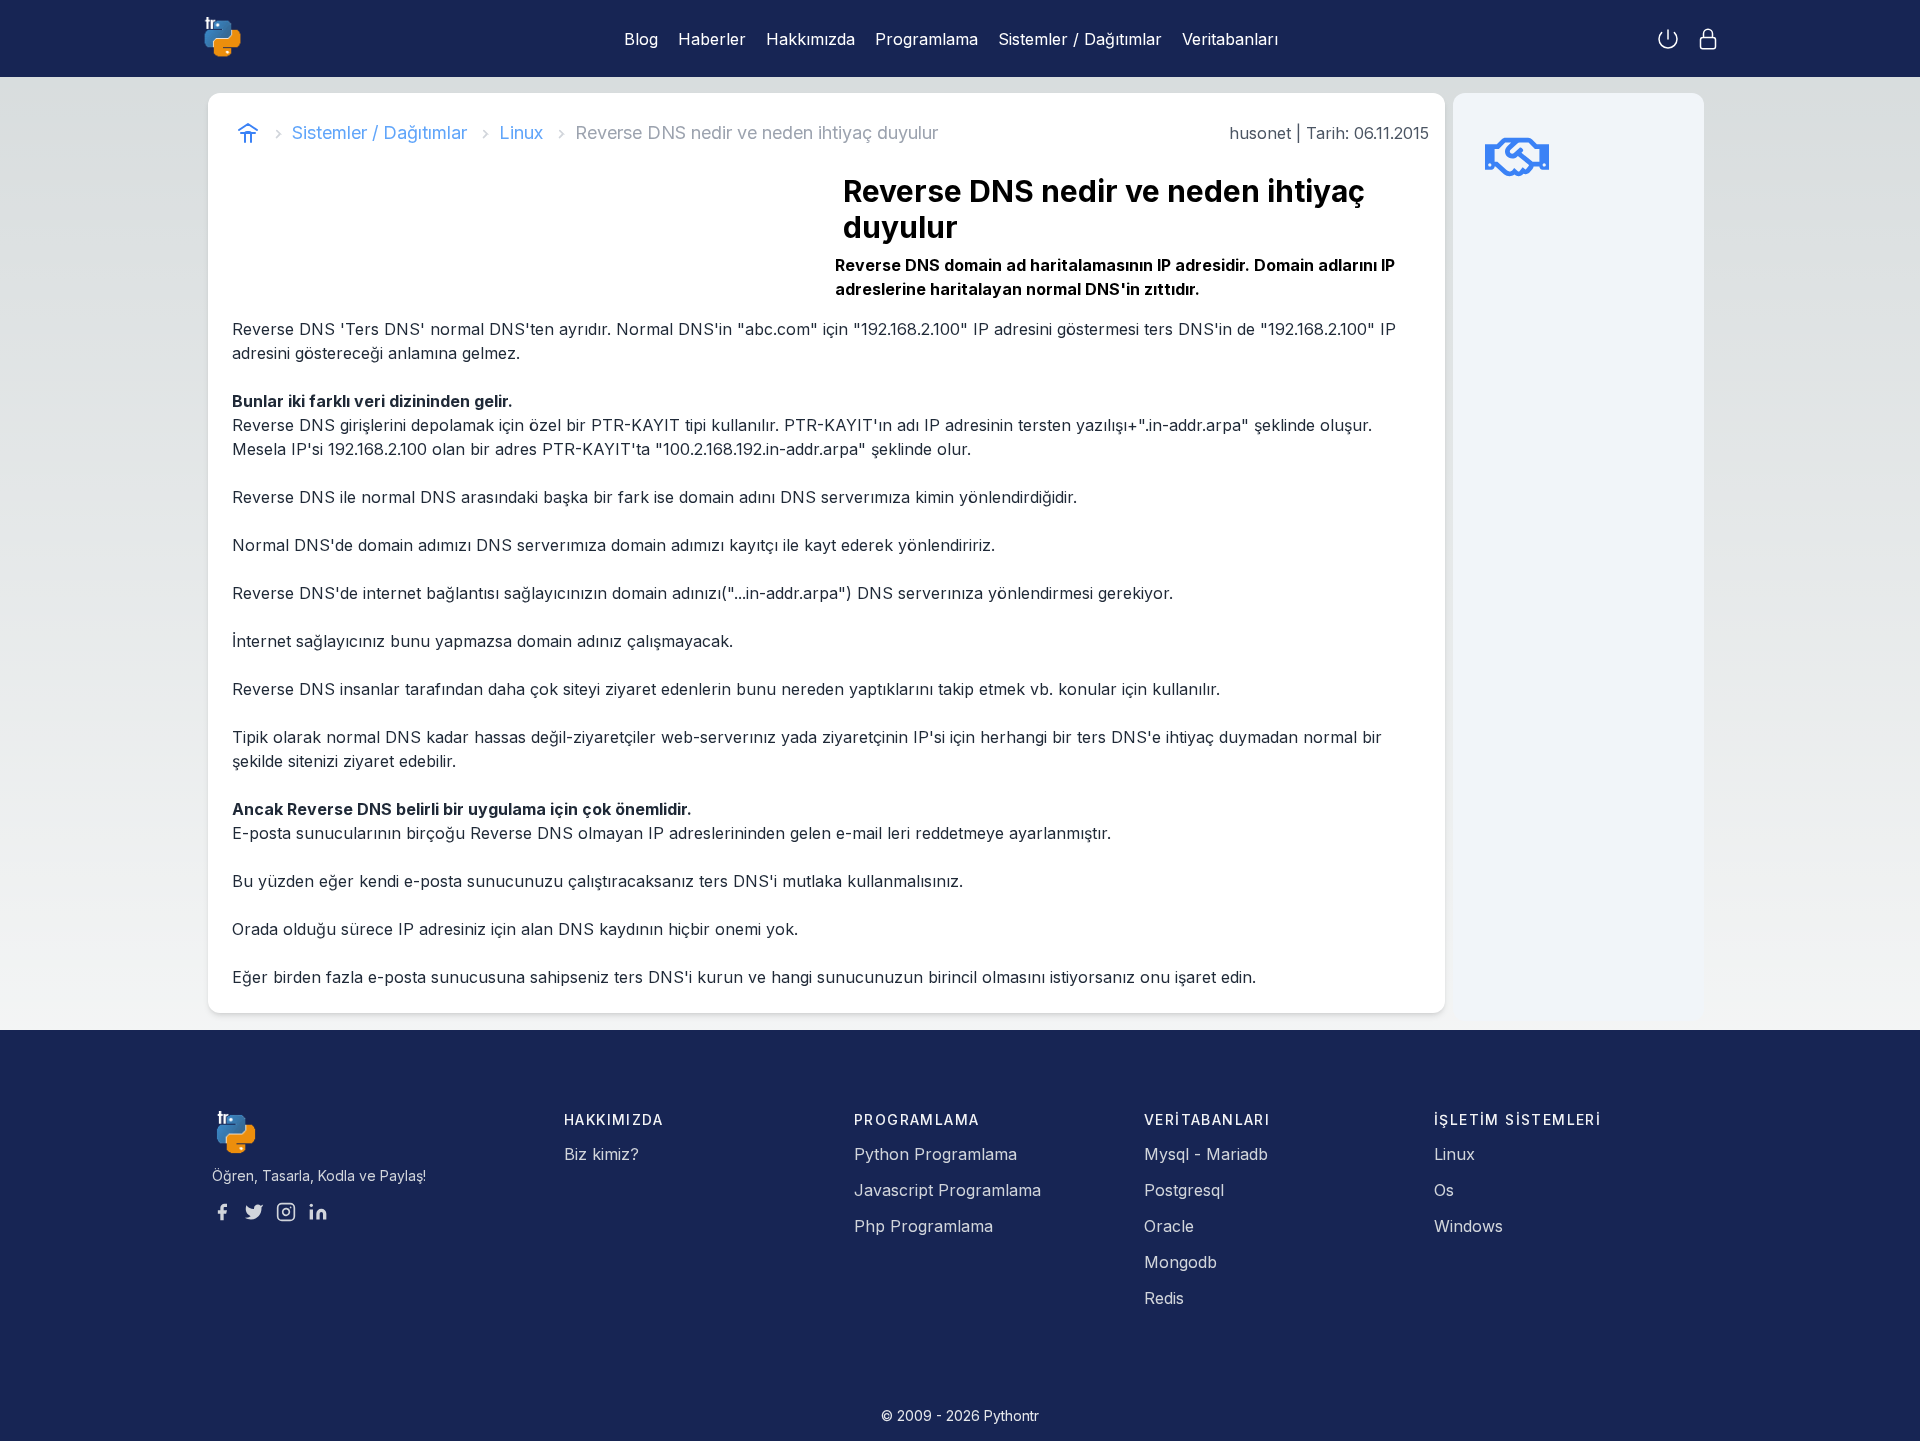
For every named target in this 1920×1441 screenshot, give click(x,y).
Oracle (1169, 1226)
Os (1444, 1190)
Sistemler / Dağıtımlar (1080, 39)
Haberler (712, 39)
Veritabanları (1230, 39)
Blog (641, 39)
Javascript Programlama (947, 1190)
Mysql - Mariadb (1206, 1154)
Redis (1164, 1298)
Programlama (926, 39)
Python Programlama (935, 1154)
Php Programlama (923, 1226)
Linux (521, 132)
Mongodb (1180, 1262)
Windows (1468, 1226)
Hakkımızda (810, 39)
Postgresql (1184, 1190)
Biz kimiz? (601, 1154)
